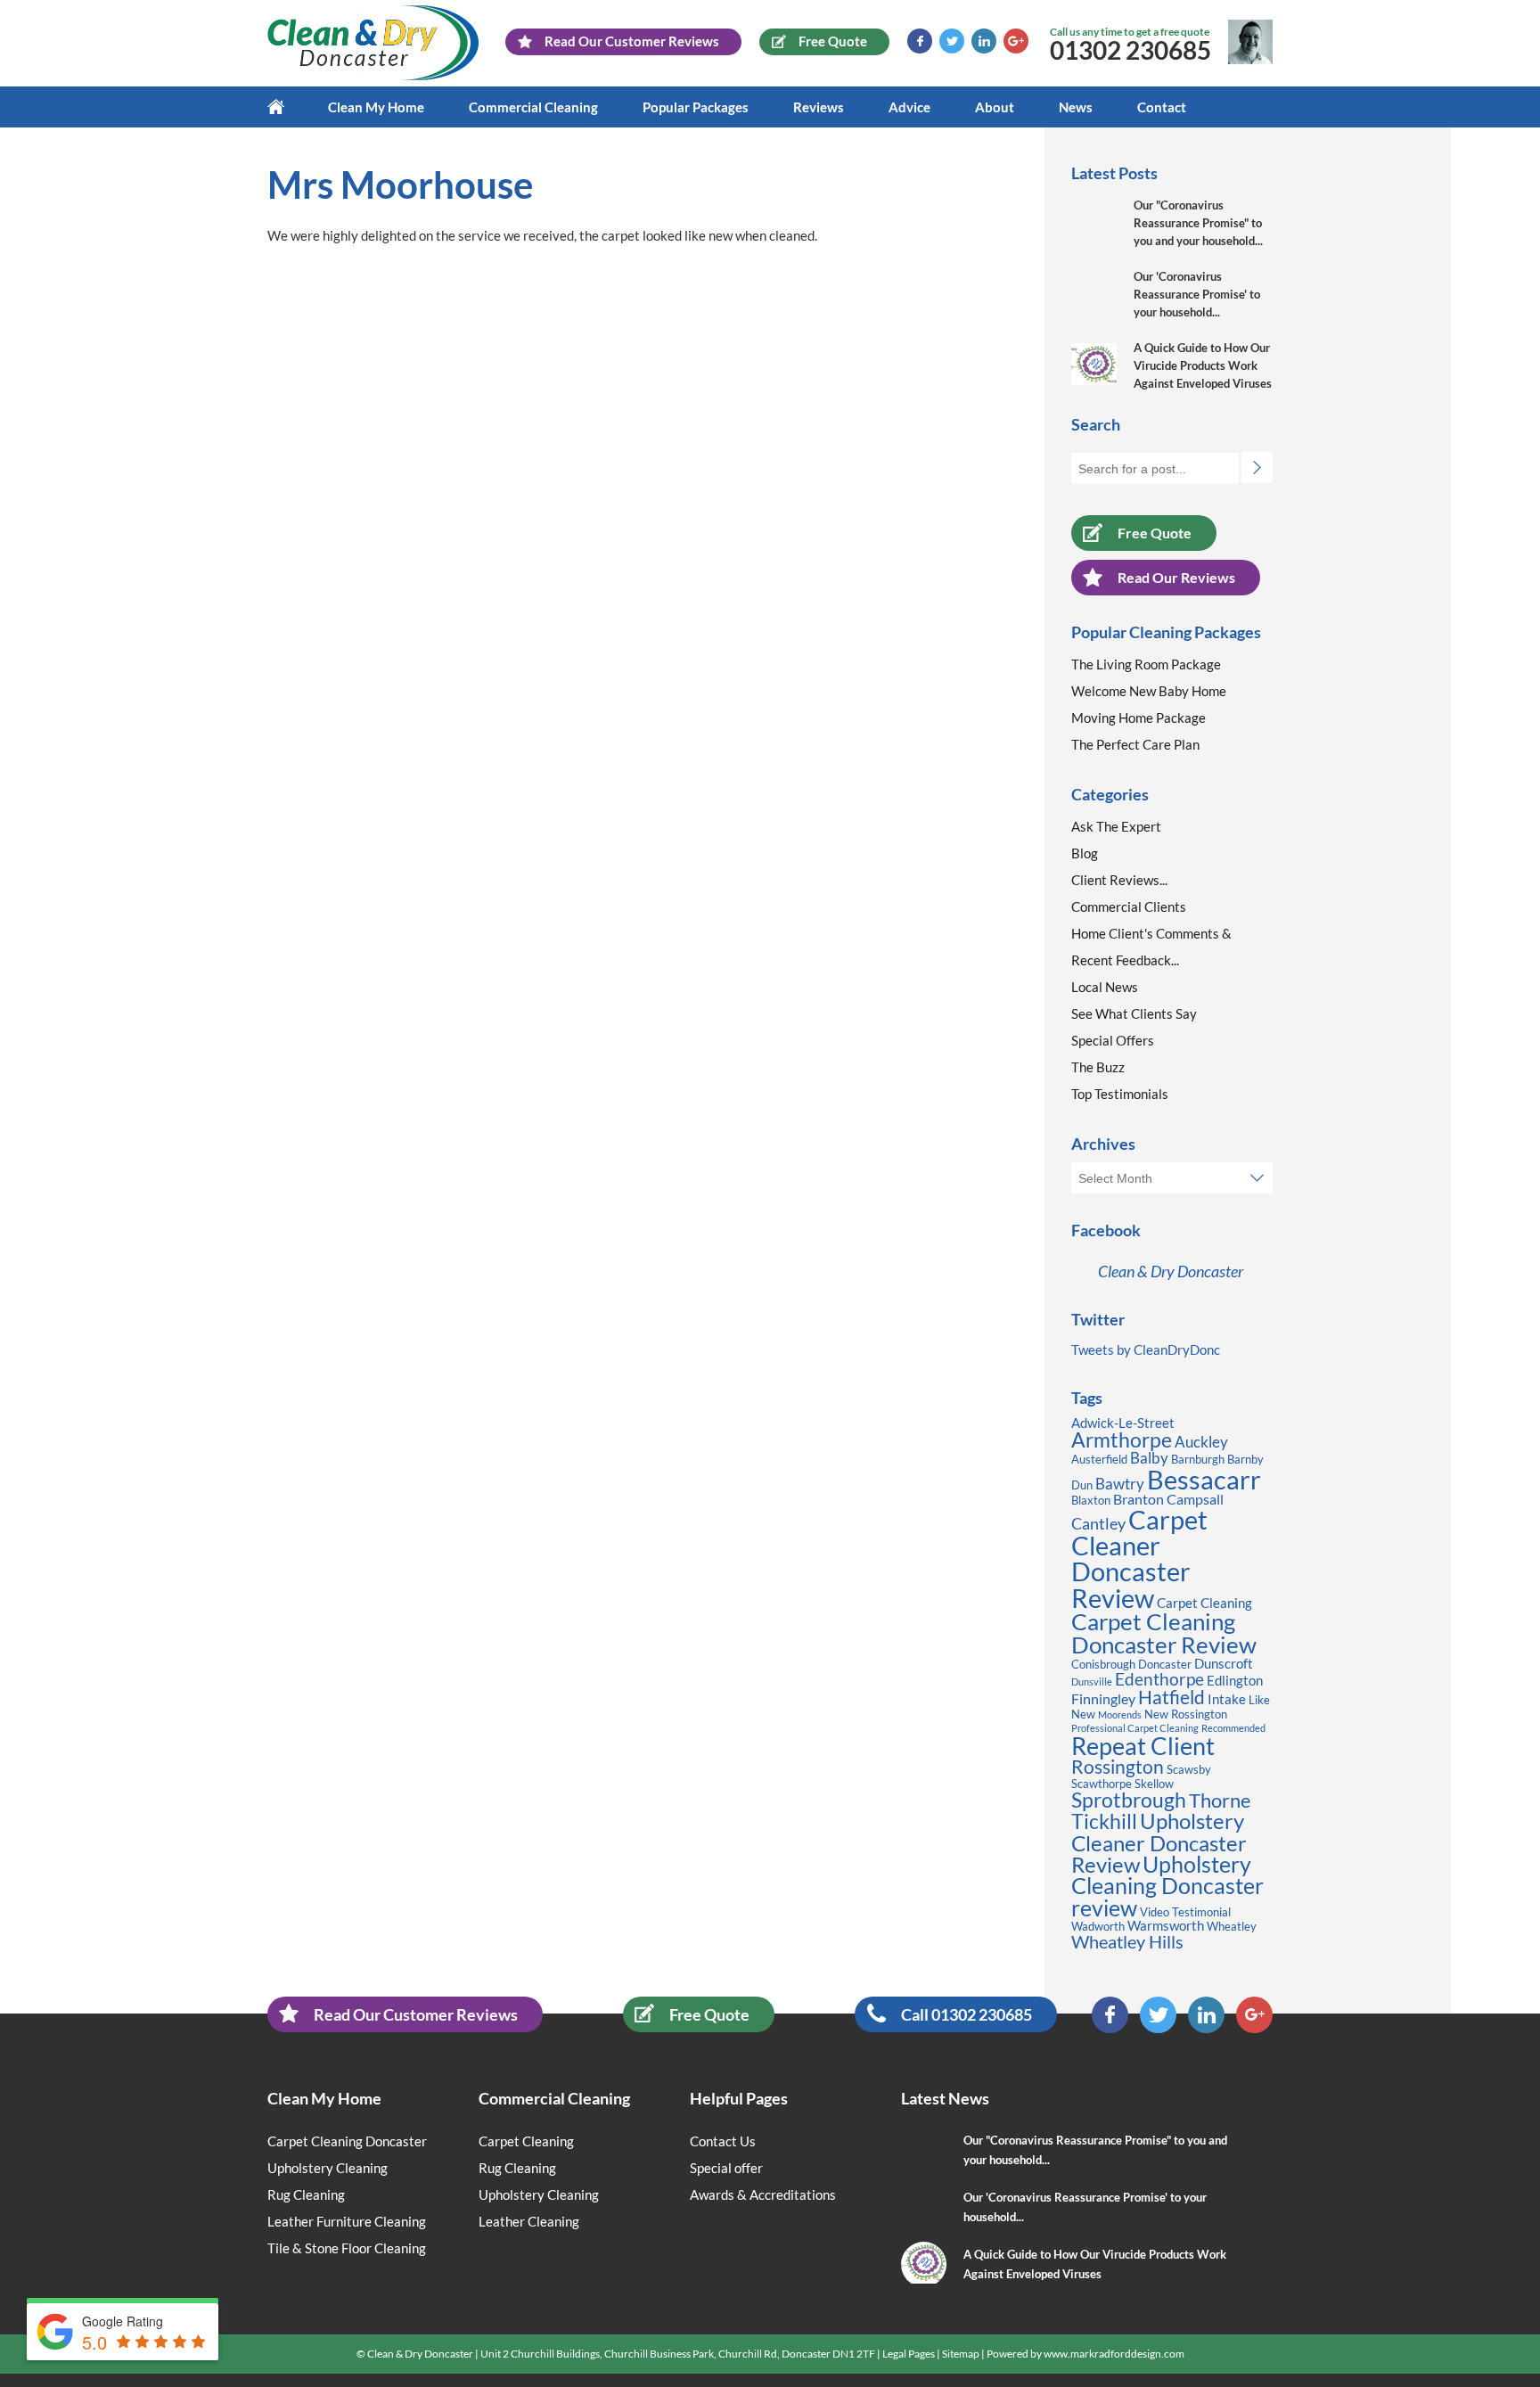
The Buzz (1098, 1067)
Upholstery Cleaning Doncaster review (1167, 1886)
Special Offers (1113, 1040)
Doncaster (1165, 1664)
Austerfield (1099, 1459)
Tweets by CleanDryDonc (1146, 1349)
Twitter (952, 41)
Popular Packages (696, 107)
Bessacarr (1204, 1479)
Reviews (819, 107)
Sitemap (961, 2354)
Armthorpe (1122, 1440)
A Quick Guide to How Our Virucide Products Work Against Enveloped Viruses (1203, 365)
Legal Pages (909, 2354)
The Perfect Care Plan (1135, 744)
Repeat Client (1143, 1746)
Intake (1227, 1699)
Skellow (1154, 1784)
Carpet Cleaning (1204, 1603)
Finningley (1103, 1698)
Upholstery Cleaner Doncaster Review (1159, 1842)
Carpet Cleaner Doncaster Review (1139, 1559)
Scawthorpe (1102, 1784)
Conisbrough (1103, 1664)
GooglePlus (1016, 41)
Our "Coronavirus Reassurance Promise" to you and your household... (1198, 223)
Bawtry (1120, 1484)
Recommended (1233, 1728)
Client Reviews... (1119, 880)
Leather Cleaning (529, 2221)
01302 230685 (1130, 50)
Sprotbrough (1129, 1800)
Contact (1162, 107)
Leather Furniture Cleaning (347, 2221)
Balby (1149, 1458)
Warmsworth (1166, 1926)
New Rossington (1186, 1714)
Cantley (1098, 1523)
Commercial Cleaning (533, 107)
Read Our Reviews (1176, 577)
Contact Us (723, 2141)
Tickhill (1104, 1821)
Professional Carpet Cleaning (1135, 1728)
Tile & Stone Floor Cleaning (347, 2248)
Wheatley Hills (1127, 1941)
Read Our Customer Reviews (416, 2014)
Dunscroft (1224, 1664)
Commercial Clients (1129, 906)
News (1076, 107)
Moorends (1120, 1714)
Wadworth (1098, 1926)
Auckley (1201, 1442)
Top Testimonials (1120, 1094)
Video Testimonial (1185, 1912)
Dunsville (1092, 1682)
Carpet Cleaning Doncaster (347, 2141)
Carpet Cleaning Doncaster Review (1164, 1633)
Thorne (1220, 1800)
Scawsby (1189, 1769)
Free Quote (1155, 533)
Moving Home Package (1139, 718)
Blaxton (1091, 1500)
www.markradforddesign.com (1114, 2354)
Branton (1139, 1499)
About (995, 107)
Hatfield (1171, 1697)
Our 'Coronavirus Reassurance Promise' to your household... (1197, 294)
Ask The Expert (1116, 826)
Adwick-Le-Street (1123, 1423)
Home (287, 107)
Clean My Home (376, 107)
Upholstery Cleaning (328, 2168)
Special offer (726, 2168)
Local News (1105, 987)
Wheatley (1232, 1926)
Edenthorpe (1159, 1679)
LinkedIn (984, 41)
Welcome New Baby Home (1149, 691)
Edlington (1235, 1681)
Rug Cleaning (306, 2194)
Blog (1085, 853)
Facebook (920, 41)
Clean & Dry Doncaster (1171, 1271)
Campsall (1195, 1499)
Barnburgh (1198, 1459)
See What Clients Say (1134, 1013)
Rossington (1118, 1767)
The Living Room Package (1146, 664)
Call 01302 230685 (967, 2014)
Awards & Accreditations (763, 2194)
